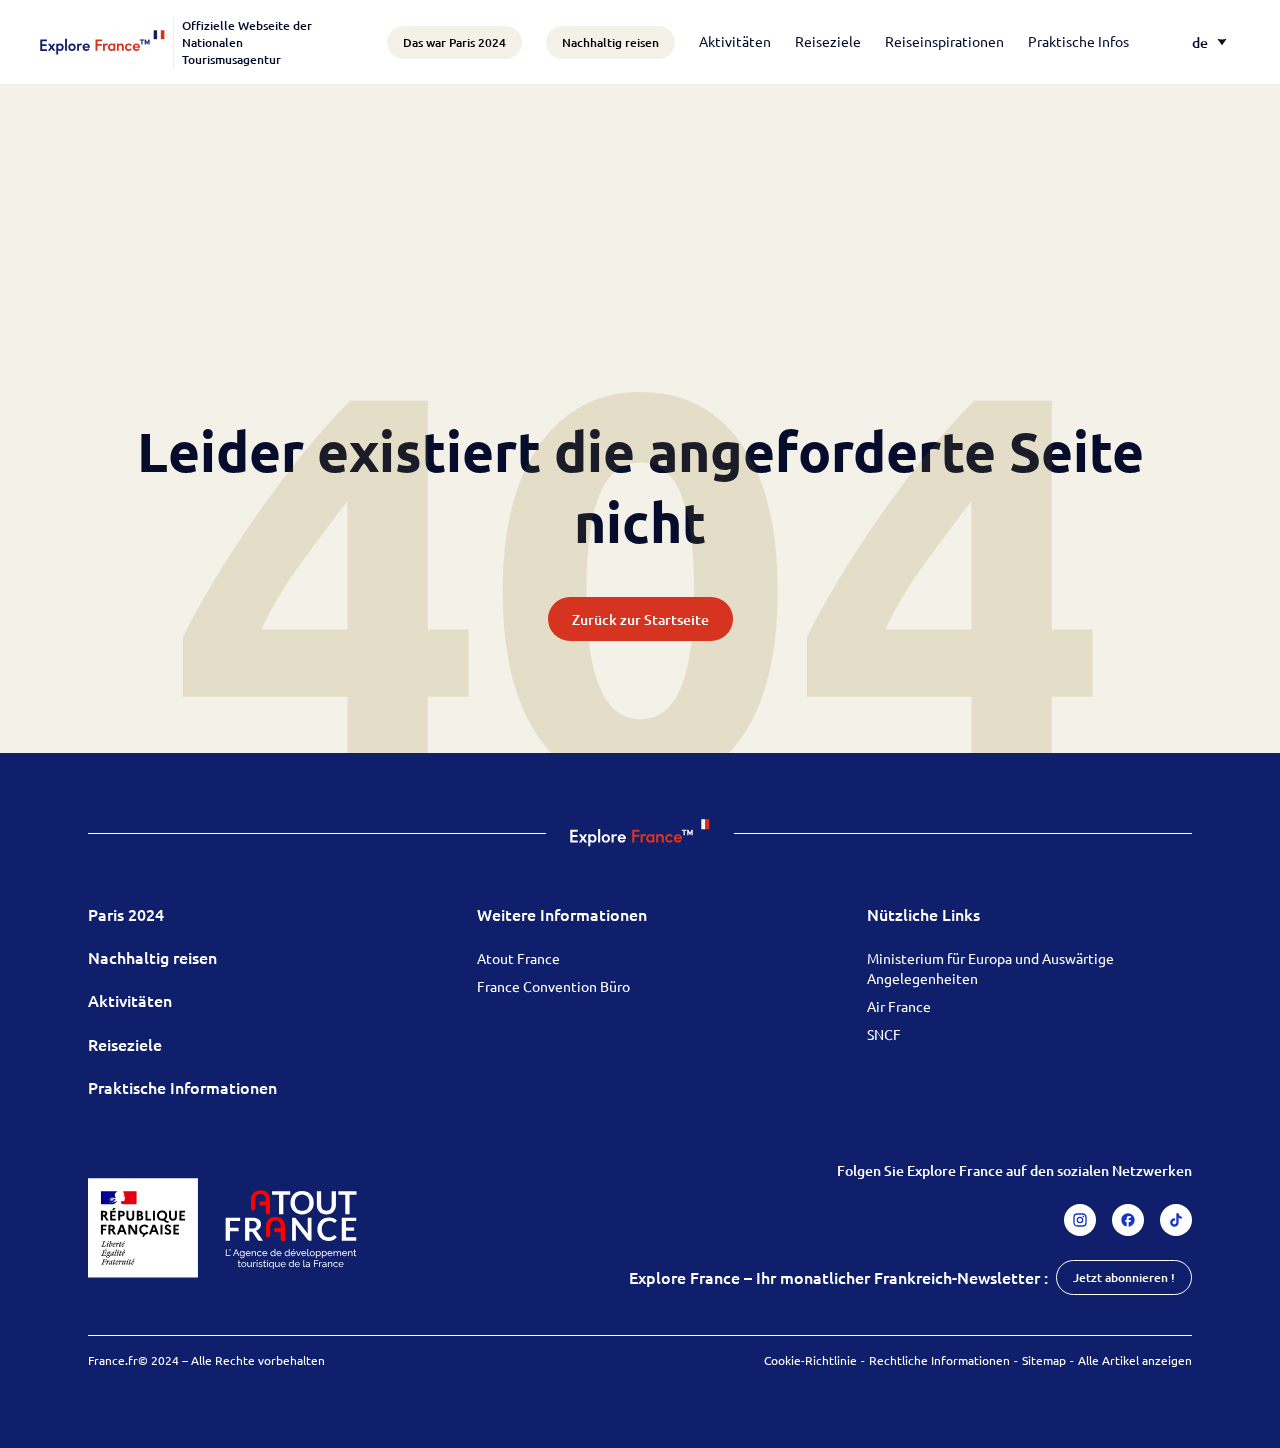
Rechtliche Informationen (939, 1360)
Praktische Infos (1078, 41)
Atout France (518, 958)
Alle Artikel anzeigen (1135, 1360)
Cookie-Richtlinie (810, 1360)
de (1200, 42)
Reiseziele (828, 41)
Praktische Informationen (182, 1087)
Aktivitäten (735, 41)
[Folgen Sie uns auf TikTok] (1176, 1220)
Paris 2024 (126, 914)
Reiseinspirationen (944, 41)
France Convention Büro (553, 986)
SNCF (884, 1034)
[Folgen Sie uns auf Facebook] (1128, 1220)
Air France (899, 1006)
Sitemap (1044, 1360)
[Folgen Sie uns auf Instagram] (1080, 1220)
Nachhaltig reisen (152, 957)
